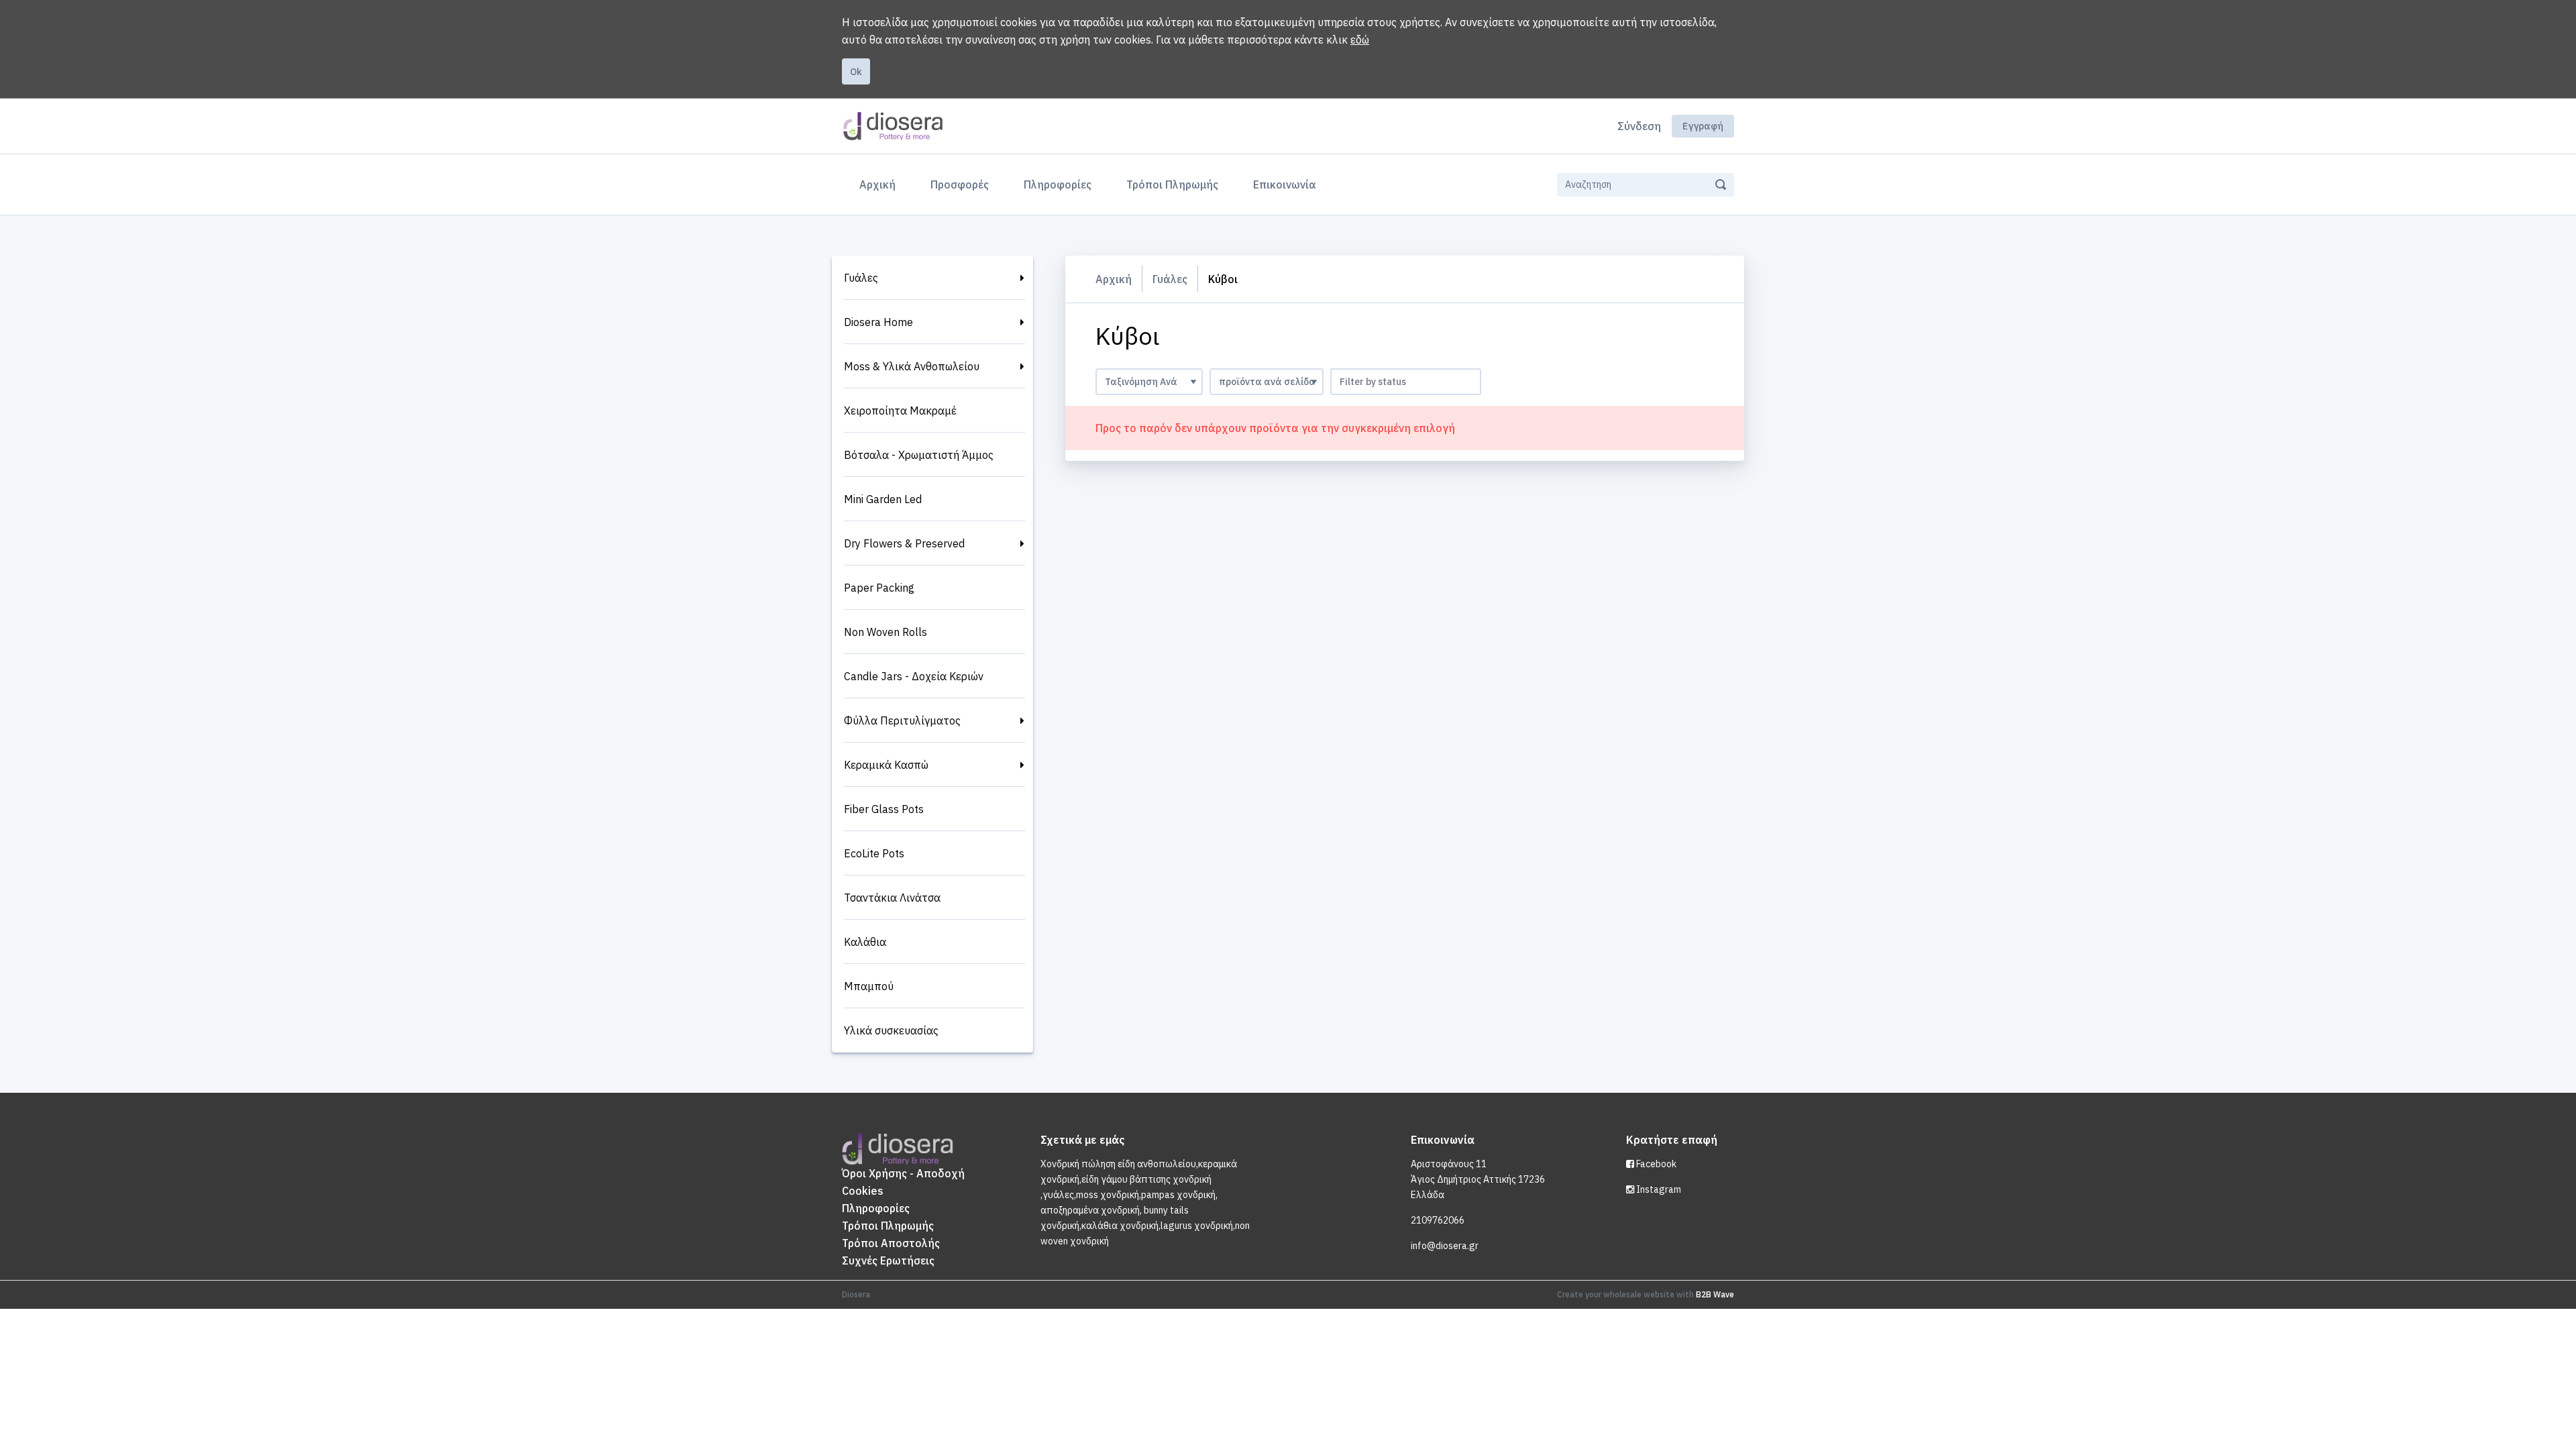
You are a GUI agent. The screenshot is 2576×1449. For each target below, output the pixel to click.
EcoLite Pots (874, 853)
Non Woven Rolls (885, 632)
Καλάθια (865, 942)
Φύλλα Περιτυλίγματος (902, 720)
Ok (856, 72)
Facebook (1655, 1164)
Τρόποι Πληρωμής (1172, 184)
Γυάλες (861, 278)
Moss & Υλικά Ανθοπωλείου (912, 366)
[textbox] (1406, 382)
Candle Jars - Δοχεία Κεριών (914, 676)
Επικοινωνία (1285, 184)
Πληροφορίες (1058, 184)
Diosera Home (878, 322)
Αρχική (880, 184)
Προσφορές (960, 184)
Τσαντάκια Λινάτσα (892, 898)
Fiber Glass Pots (884, 809)
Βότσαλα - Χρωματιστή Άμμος (919, 455)
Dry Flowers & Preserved (904, 543)
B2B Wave (1715, 1294)
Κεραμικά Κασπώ (886, 765)
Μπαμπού (869, 986)
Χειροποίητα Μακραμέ (900, 411)
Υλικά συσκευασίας (891, 1030)
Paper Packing (879, 588)
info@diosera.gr (1445, 1246)
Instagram (1658, 1189)
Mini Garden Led (883, 499)
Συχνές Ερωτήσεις (888, 1260)
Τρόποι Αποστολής (891, 1243)
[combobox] (1406, 382)
